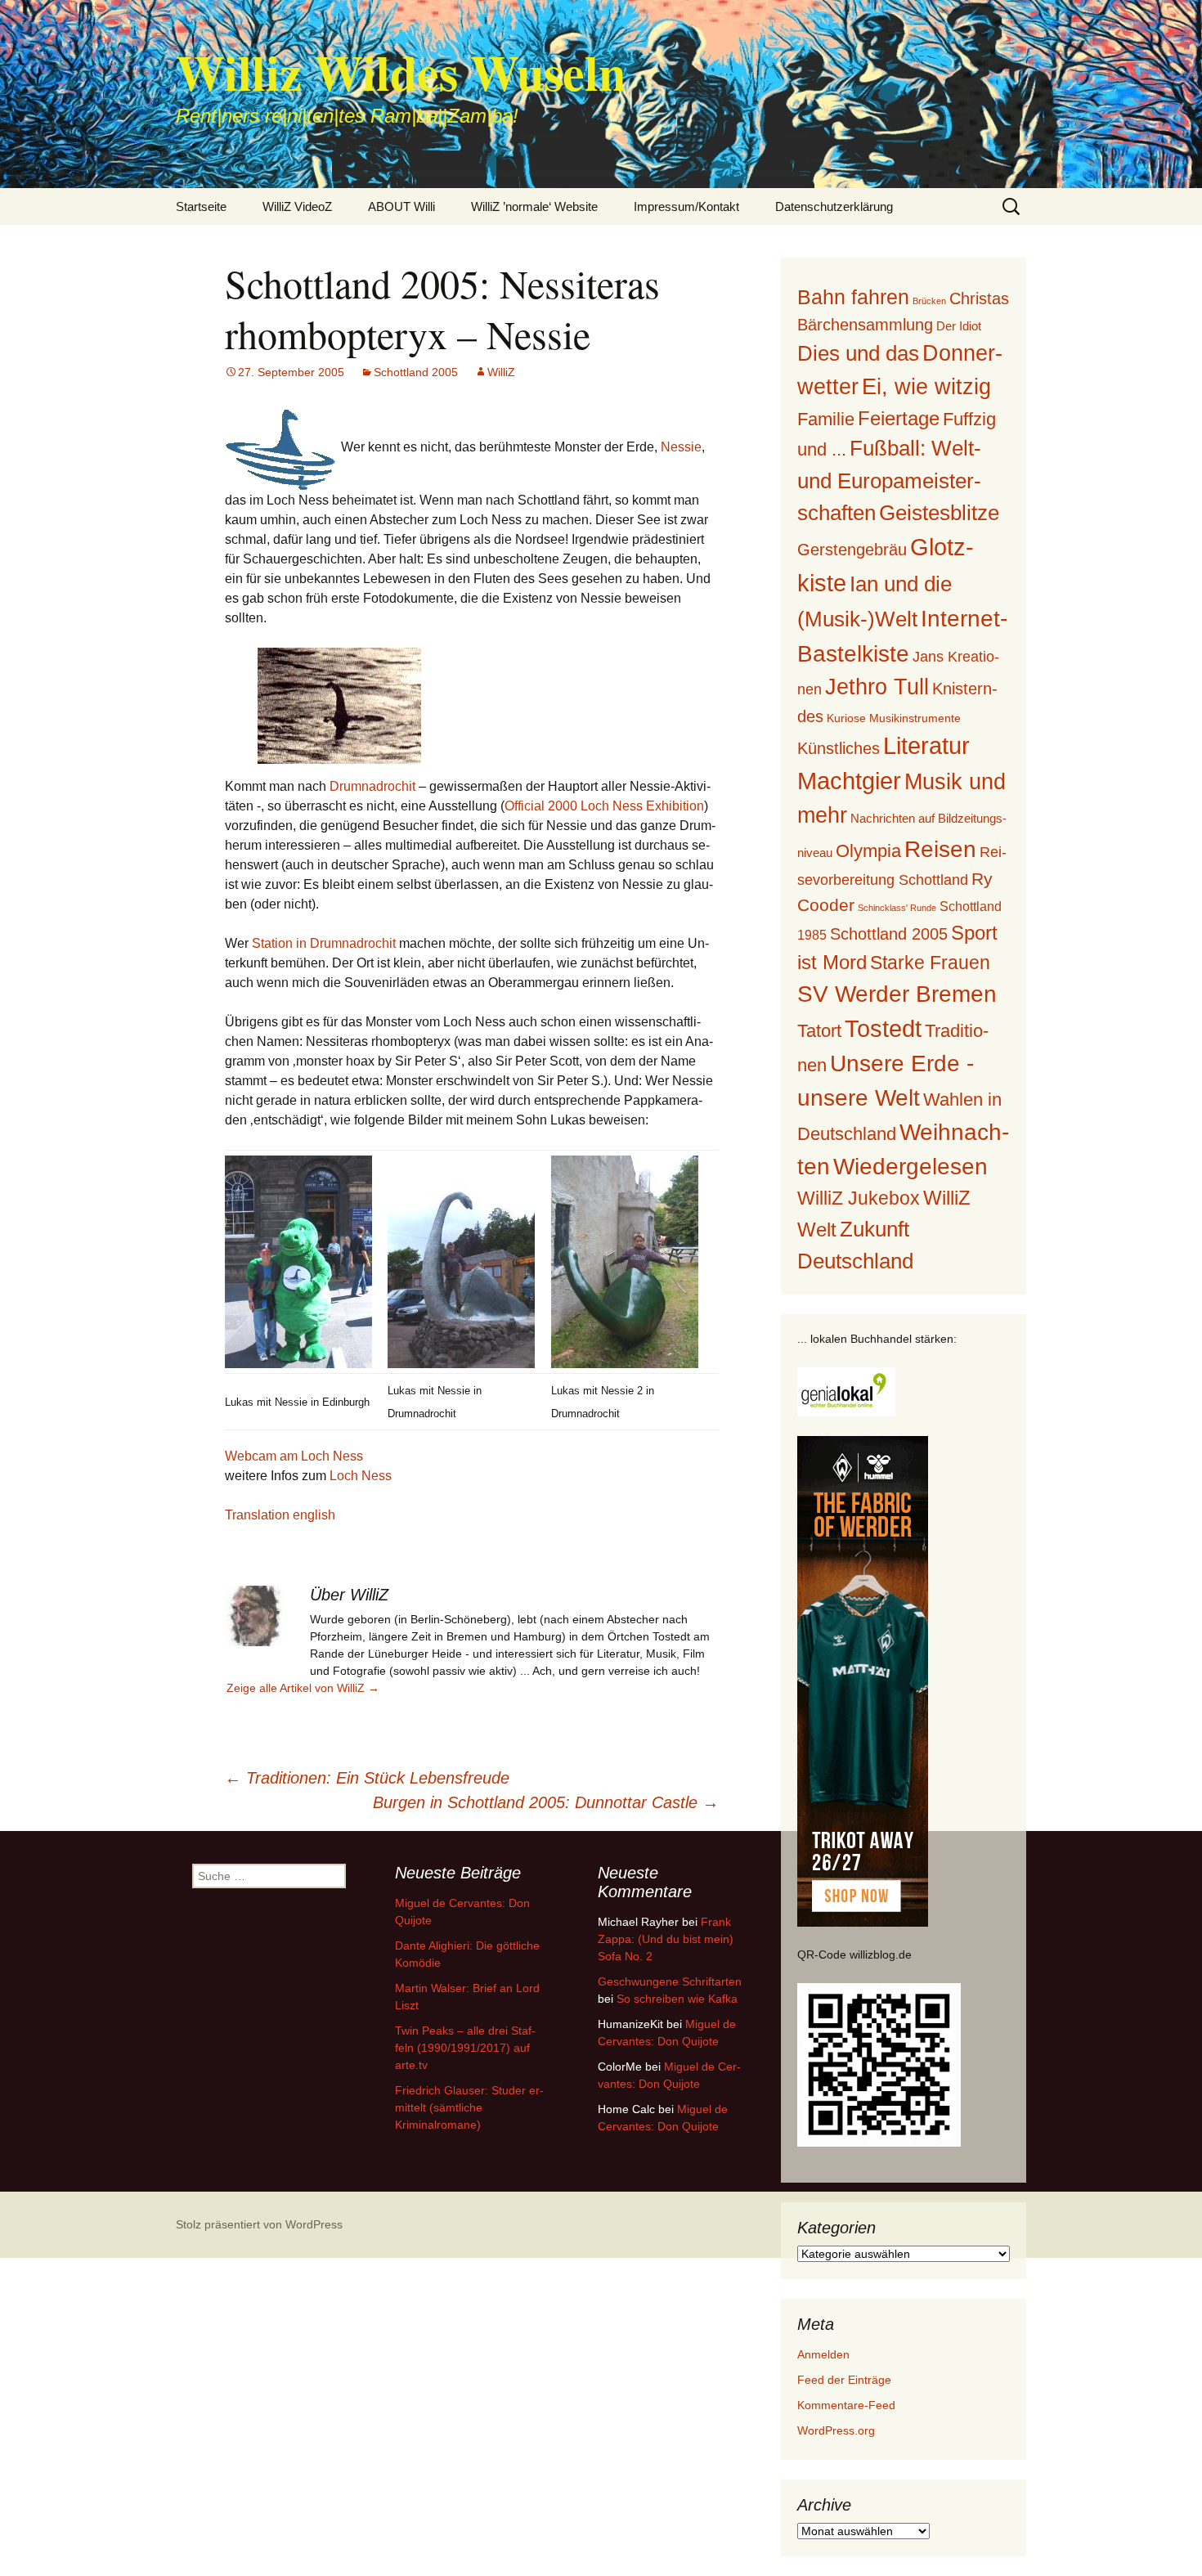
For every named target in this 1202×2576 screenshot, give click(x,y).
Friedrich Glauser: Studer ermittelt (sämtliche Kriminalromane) (469, 2107)
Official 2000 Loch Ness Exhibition (604, 806)
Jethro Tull (877, 687)
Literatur (926, 746)
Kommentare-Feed (846, 2405)
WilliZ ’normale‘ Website (534, 206)
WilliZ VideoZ (297, 206)
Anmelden (823, 2354)
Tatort (819, 1031)
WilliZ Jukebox (859, 1198)
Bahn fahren (853, 297)
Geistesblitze (939, 513)
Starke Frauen (930, 963)
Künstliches (839, 748)
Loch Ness (361, 1476)
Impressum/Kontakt (686, 206)
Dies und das (858, 353)
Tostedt (883, 1029)
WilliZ (501, 372)
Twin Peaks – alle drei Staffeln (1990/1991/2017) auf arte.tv (465, 2048)
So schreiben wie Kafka (677, 1999)
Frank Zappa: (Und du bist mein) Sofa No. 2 (666, 1939)
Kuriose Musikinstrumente (894, 718)
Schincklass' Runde (897, 908)
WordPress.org (836, 2430)
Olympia (868, 851)
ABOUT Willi (401, 206)
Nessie (681, 447)
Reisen (940, 849)
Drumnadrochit (372, 786)
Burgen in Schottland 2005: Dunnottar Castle (546, 1802)
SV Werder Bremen (897, 994)
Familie (826, 419)
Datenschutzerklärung (834, 206)
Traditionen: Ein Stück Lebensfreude (367, 1778)
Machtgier (849, 781)
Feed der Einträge (844, 2380)
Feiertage (899, 418)
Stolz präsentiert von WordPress (259, 2224)
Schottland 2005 (416, 372)
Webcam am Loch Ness (294, 1456)
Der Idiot (959, 326)
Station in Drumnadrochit (324, 943)
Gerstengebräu (852, 550)
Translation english (280, 1515)
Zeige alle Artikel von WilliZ (303, 1688)
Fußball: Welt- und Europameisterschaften (889, 480)
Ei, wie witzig (926, 387)
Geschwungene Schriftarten (670, 1981)
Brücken (929, 301)
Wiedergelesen (910, 1167)
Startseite (201, 206)
